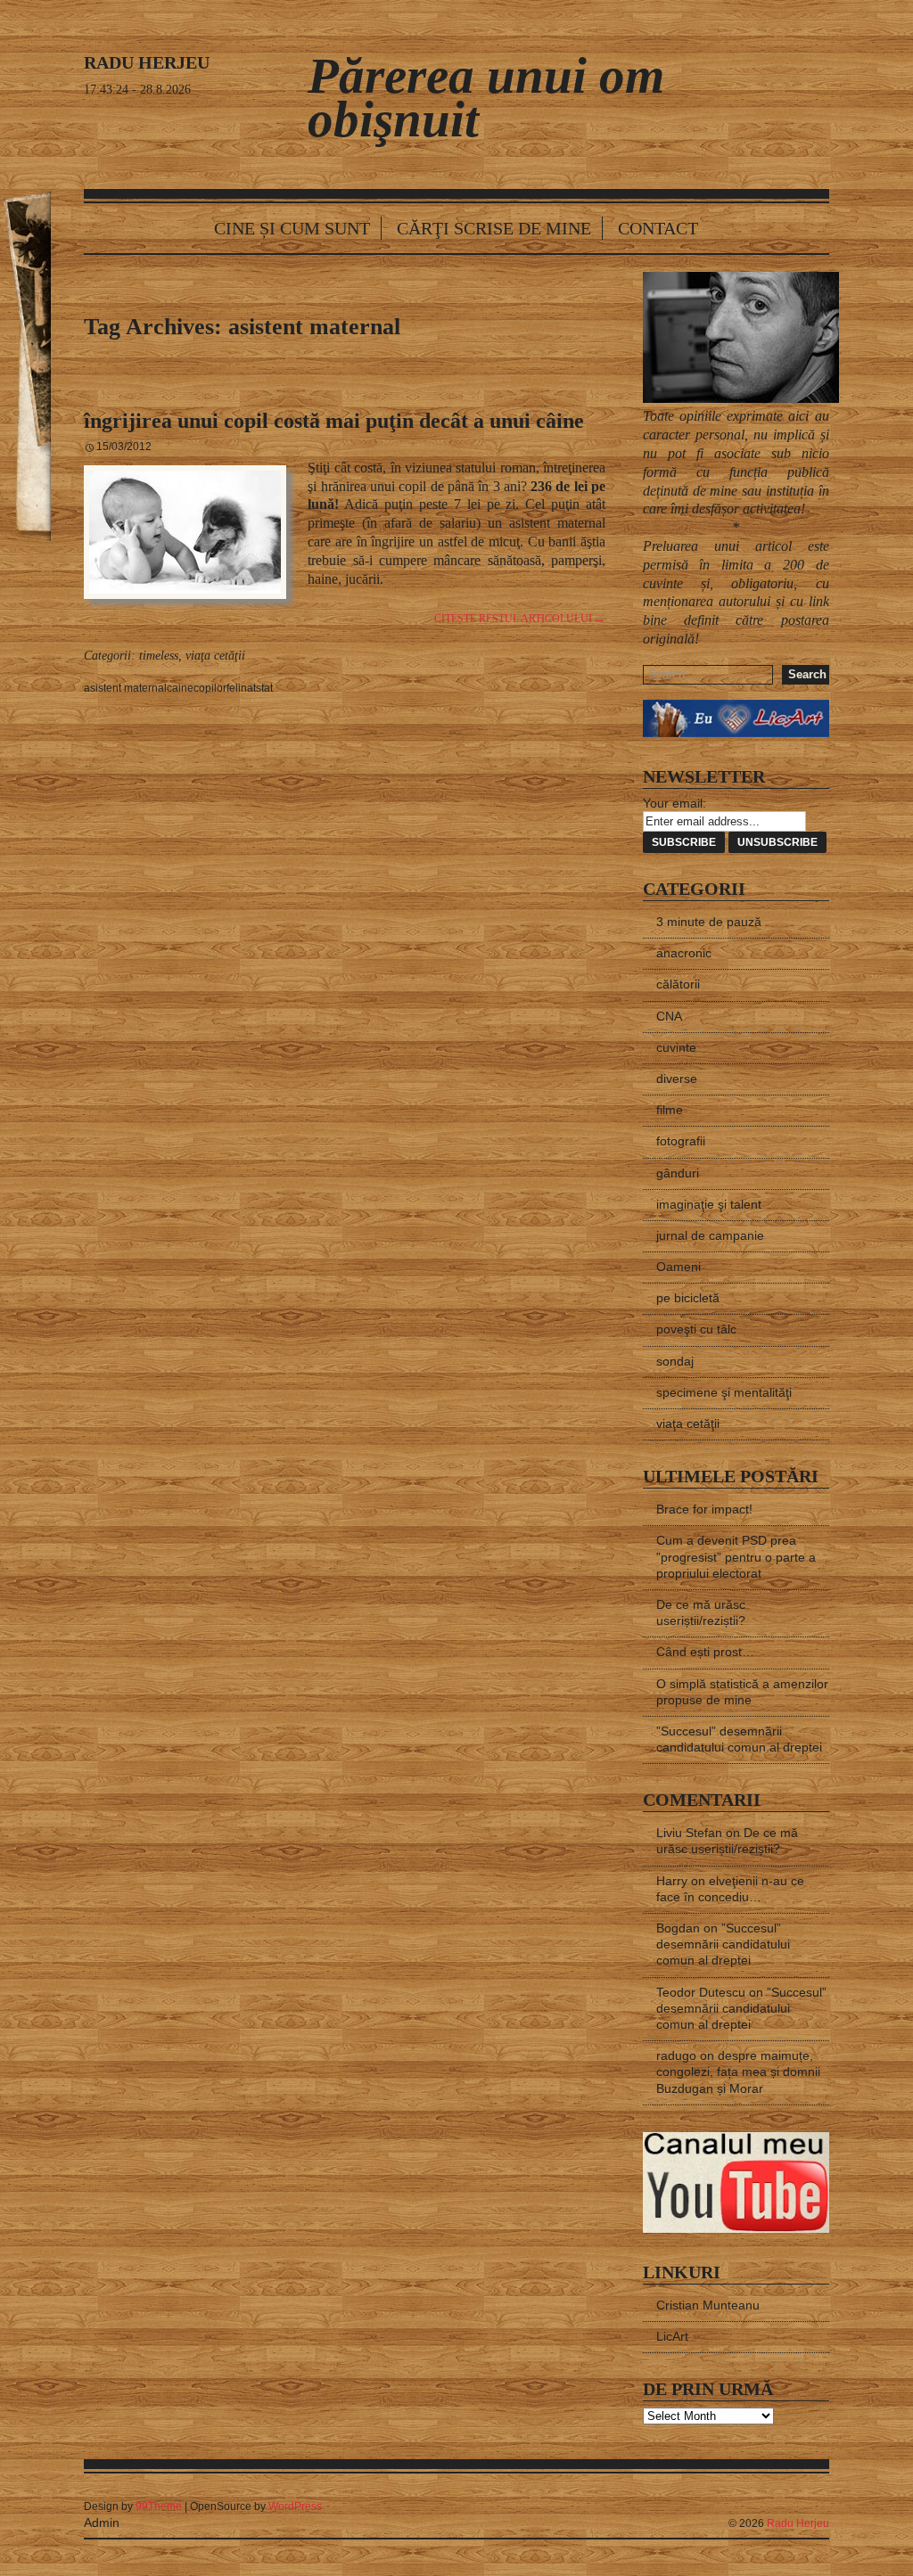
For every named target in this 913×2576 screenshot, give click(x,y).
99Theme (159, 2506)
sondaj (675, 1361)
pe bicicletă (688, 1298)
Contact (658, 228)
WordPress (295, 2506)
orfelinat (236, 688)
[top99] (787, 2499)
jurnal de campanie (710, 1235)
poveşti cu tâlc (696, 1329)
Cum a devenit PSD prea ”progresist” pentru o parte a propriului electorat (736, 1556)
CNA (669, 1016)
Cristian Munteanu (708, 2305)
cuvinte (676, 1047)
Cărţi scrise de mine (494, 228)
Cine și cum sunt (292, 228)
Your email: (674, 803)
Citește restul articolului (520, 619)
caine (180, 688)
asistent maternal (125, 688)
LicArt (672, 2336)
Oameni (679, 1267)
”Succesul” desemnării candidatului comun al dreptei (723, 1944)
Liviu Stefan (689, 1833)
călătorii (678, 984)
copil (205, 688)
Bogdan (678, 1928)
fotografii (681, 1141)
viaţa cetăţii (215, 656)
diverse (677, 1079)
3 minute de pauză (709, 922)
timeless (159, 656)
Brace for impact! (704, 1509)
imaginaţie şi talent (709, 1204)
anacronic (684, 953)
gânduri (678, 1173)
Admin (102, 2523)
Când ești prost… (705, 1652)
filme (670, 1110)
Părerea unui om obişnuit (486, 97)
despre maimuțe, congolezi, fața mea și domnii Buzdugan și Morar (738, 2071)
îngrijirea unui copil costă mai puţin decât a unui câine (334, 421)
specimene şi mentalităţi (724, 1392)
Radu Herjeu (798, 2523)
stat (264, 688)
